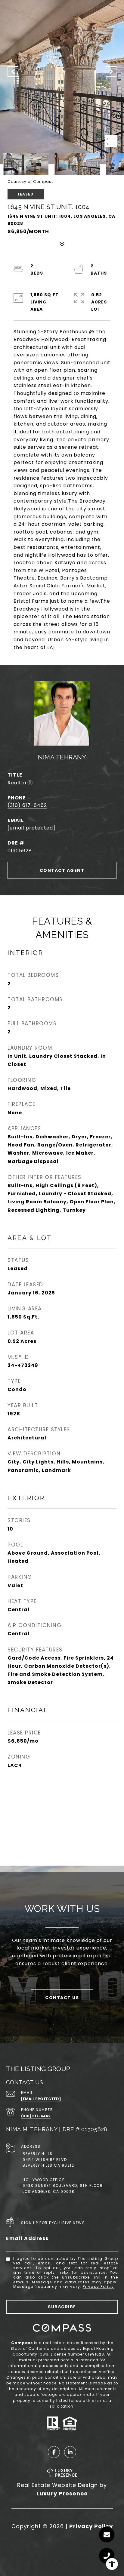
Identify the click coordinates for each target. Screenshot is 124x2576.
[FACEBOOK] (54, 2452)
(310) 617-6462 (27, 805)
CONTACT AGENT (62, 870)
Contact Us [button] (62, 1998)
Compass (22, 2343)
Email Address (27, 2238)
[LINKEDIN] (70, 2452)
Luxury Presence (62, 2493)
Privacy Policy (98, 2287)
